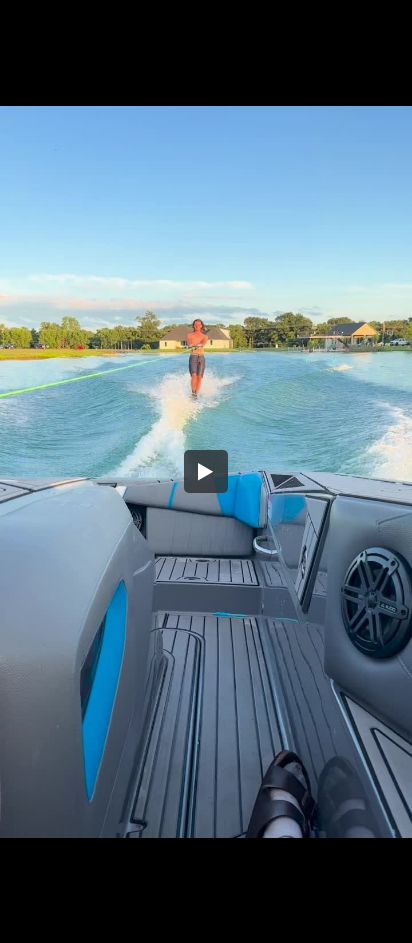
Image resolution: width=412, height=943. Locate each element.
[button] (206, 472)
